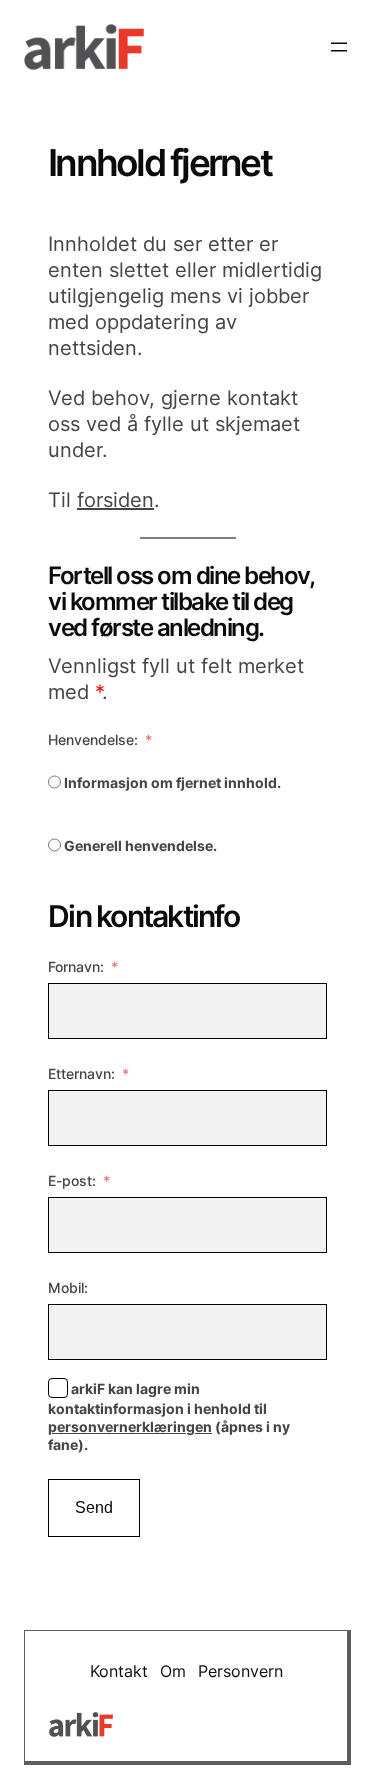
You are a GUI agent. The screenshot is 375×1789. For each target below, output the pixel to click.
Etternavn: (81, 1073)
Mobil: (68, 1287)
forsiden (115, 500)
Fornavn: (76, 966)
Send (94, 1507)
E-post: (72, 1180)
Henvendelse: (93, 739)
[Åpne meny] (339, 47)
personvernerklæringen (130, 1426)
